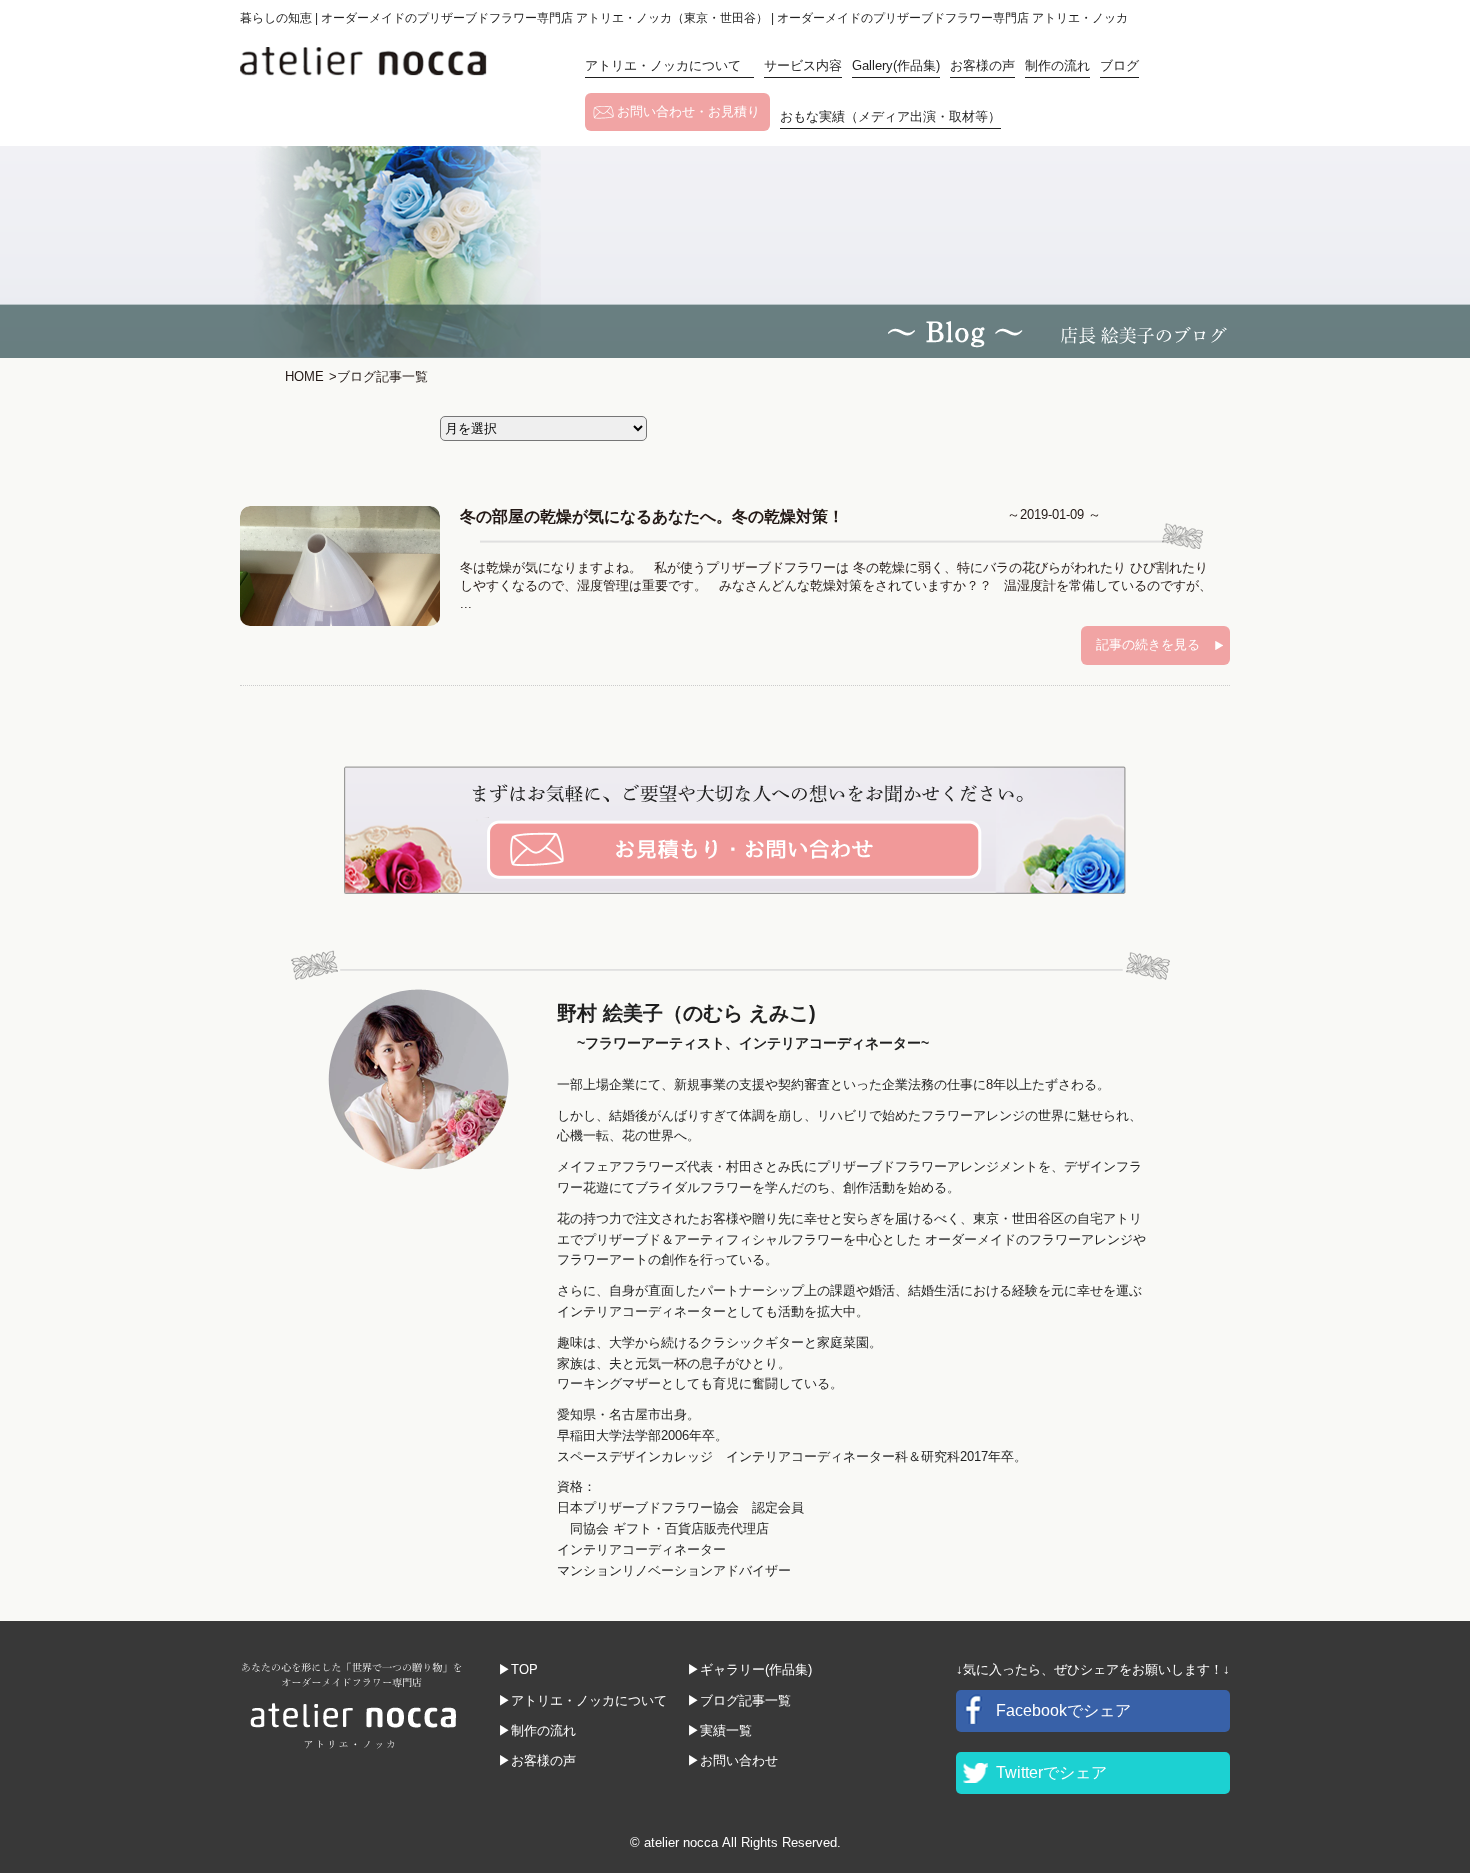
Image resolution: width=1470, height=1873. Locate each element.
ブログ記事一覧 (378, 376)
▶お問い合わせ (732, 1760)
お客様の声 (982, 65)
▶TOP (518, 1669)
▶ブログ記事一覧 (739, 1700)
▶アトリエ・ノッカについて (582, 1700)
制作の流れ (1057, 65)
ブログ (1119, 65)
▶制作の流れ (537, 1730)
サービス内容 (803, 65)
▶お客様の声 (537, 1760)
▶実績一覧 (719, 1730)
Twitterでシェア (1051, 1772)
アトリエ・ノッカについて (669, 65)
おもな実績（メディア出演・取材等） (890, 116)
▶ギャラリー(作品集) (749, 1669)
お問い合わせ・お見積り (688, 111)
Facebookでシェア (1063, 1710)
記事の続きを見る (1148, 644)
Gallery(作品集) (896, 65)
